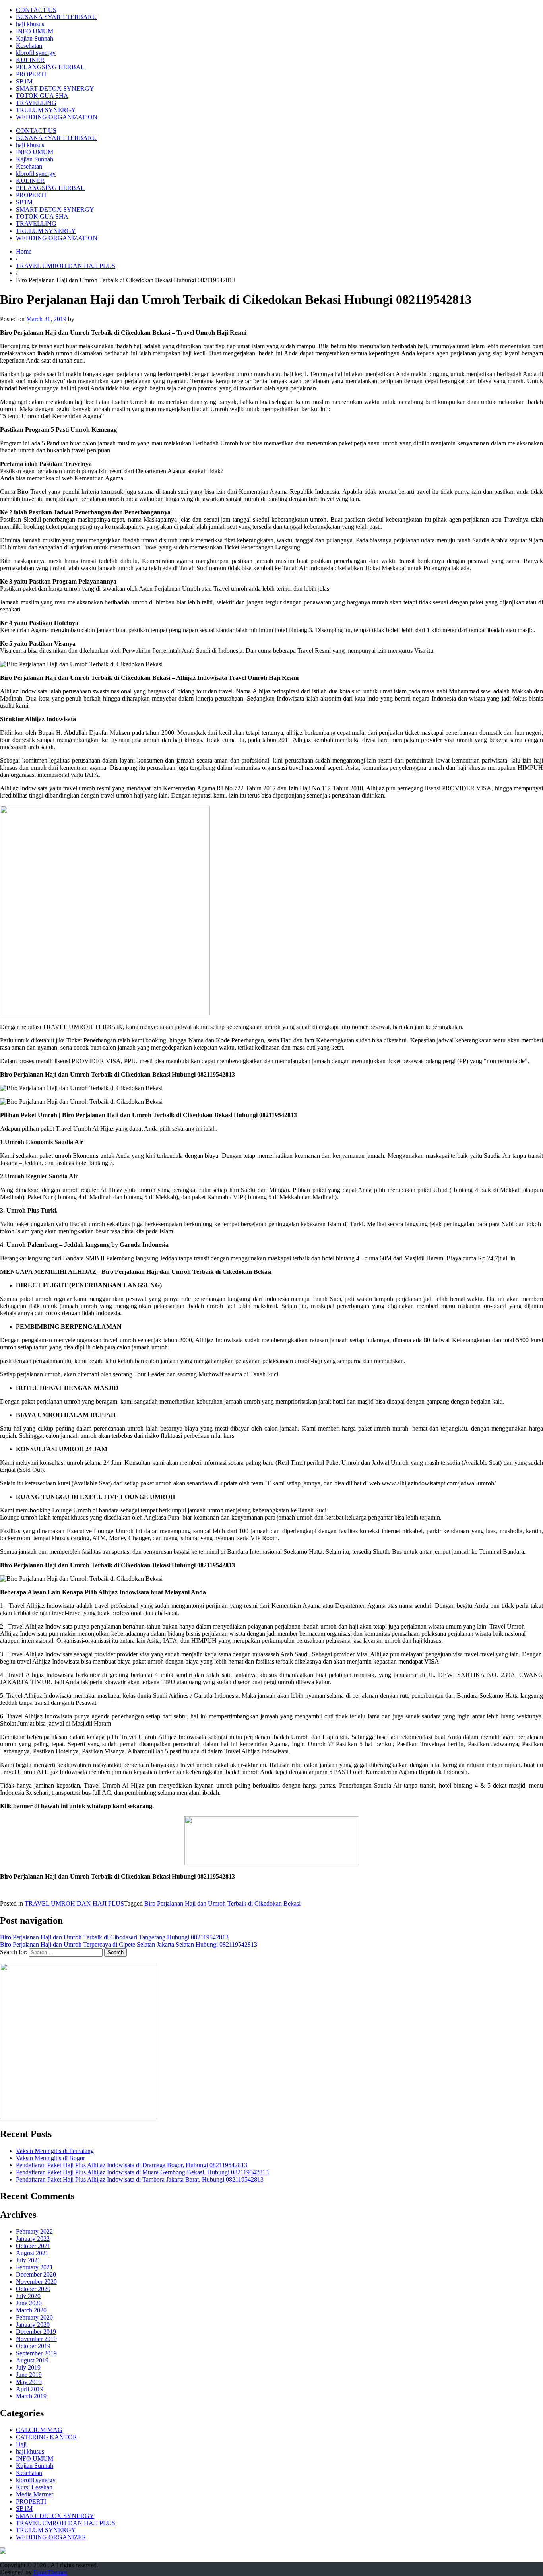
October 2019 (33, 2346)
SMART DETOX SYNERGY (55, 88)
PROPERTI (31, 74)
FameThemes (50, 2572)
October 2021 (33, 2246)
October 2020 (33, 2289)
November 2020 (36, 2282)
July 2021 (28, 2260)
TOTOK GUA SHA (42, 96)
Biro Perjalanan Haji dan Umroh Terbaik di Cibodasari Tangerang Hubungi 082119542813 (114, 1937)
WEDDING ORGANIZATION (57, 117)
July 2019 (28, 2367)
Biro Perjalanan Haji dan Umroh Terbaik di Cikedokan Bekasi (222, 1903)
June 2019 (29, 2375)
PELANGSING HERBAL (50, 67)
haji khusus (30, 24)
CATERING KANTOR (47, 2437)
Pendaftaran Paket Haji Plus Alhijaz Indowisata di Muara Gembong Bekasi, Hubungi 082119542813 (142, 2172)
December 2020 (36, 2274)
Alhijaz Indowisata (24, 788)
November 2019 (36, 2339)
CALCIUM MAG (39, 2430)
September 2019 (36, 2353)
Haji (21, 2444)
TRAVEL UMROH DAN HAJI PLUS (66, 266)
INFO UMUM (35, 31)
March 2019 (31, 2396)
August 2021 (32, 2253)
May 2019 (29, 2382)
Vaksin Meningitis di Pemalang (55, 2151)
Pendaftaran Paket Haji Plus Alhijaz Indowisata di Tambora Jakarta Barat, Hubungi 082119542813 (140, 2179)
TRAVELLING (36, 103)
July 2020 (28, 2296)
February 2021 (34, 2267)
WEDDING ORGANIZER (51, 2537)
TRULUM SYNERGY (46, 110)
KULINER (30, 60)
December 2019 (36, 2332)
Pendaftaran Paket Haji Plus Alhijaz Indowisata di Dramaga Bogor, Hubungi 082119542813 (132, 2165)
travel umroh (79, 788)
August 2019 (32, 2360)
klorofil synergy (36, 53)
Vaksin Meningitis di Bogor (50, 2158)
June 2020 (29, 2303)
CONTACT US (36, 10)
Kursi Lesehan (34, 2487)
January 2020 (33, 2325)
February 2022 (34, 2231)
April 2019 (30, 2389)
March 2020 (31, 2310)
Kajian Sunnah (35, 38)
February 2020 (34, 2317)
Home (24, 251)
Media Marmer (35, 2494)
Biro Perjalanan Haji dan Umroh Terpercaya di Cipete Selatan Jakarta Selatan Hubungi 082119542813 (129, 1944)
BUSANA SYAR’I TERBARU (56, 17)
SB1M (24, 81)
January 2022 (33, 2239)
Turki (357, 1224)
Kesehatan (29, 46)
